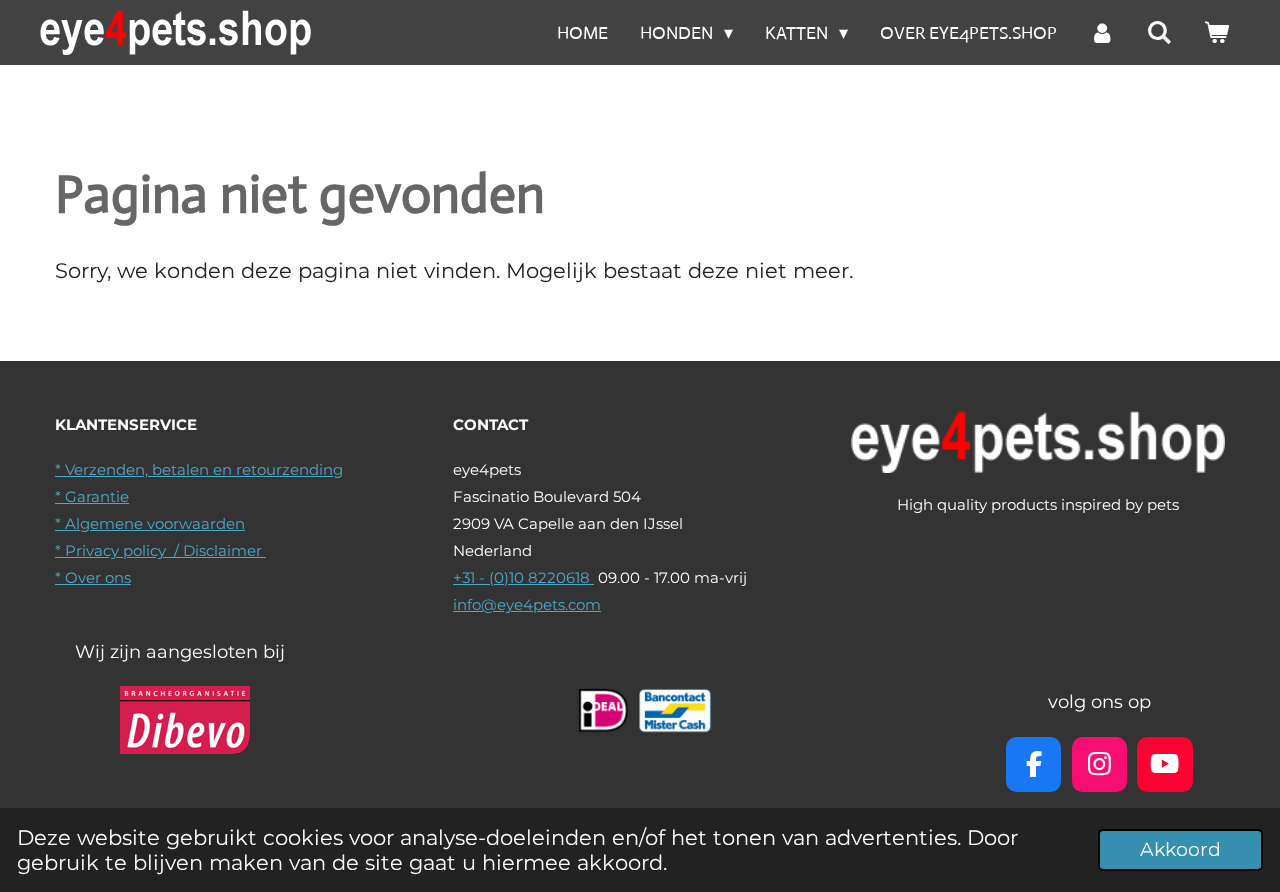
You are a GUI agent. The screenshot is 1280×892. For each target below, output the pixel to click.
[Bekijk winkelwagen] (1216, 33)
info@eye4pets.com (527, 604)
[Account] (1101, 33)
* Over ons (93, 577)
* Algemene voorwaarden (150, 523)
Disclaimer (224, 550)
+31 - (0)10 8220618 (523, 577)
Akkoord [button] (1180, 849)
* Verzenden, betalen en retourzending (199, 469)
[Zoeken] (1159, 33)
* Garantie (92, 496)
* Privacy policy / (119, 550)
